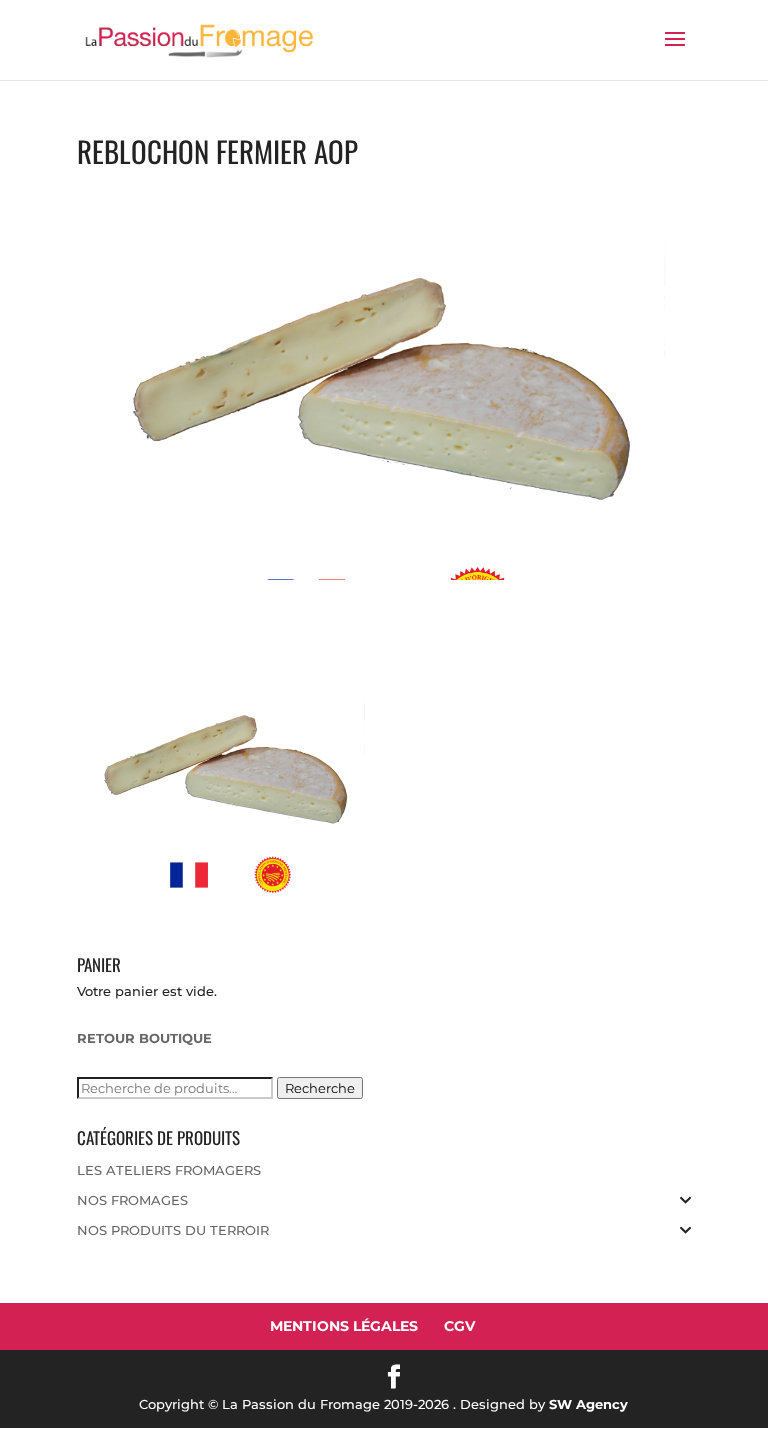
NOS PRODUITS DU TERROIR (173, 1230)
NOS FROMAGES (132, 1200)
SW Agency (588, 1404)
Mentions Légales (344, 1326)
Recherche (320, 1088)
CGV (459, 1326)
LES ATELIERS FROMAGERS (169, 1170)
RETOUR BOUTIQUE (144, 1038)
